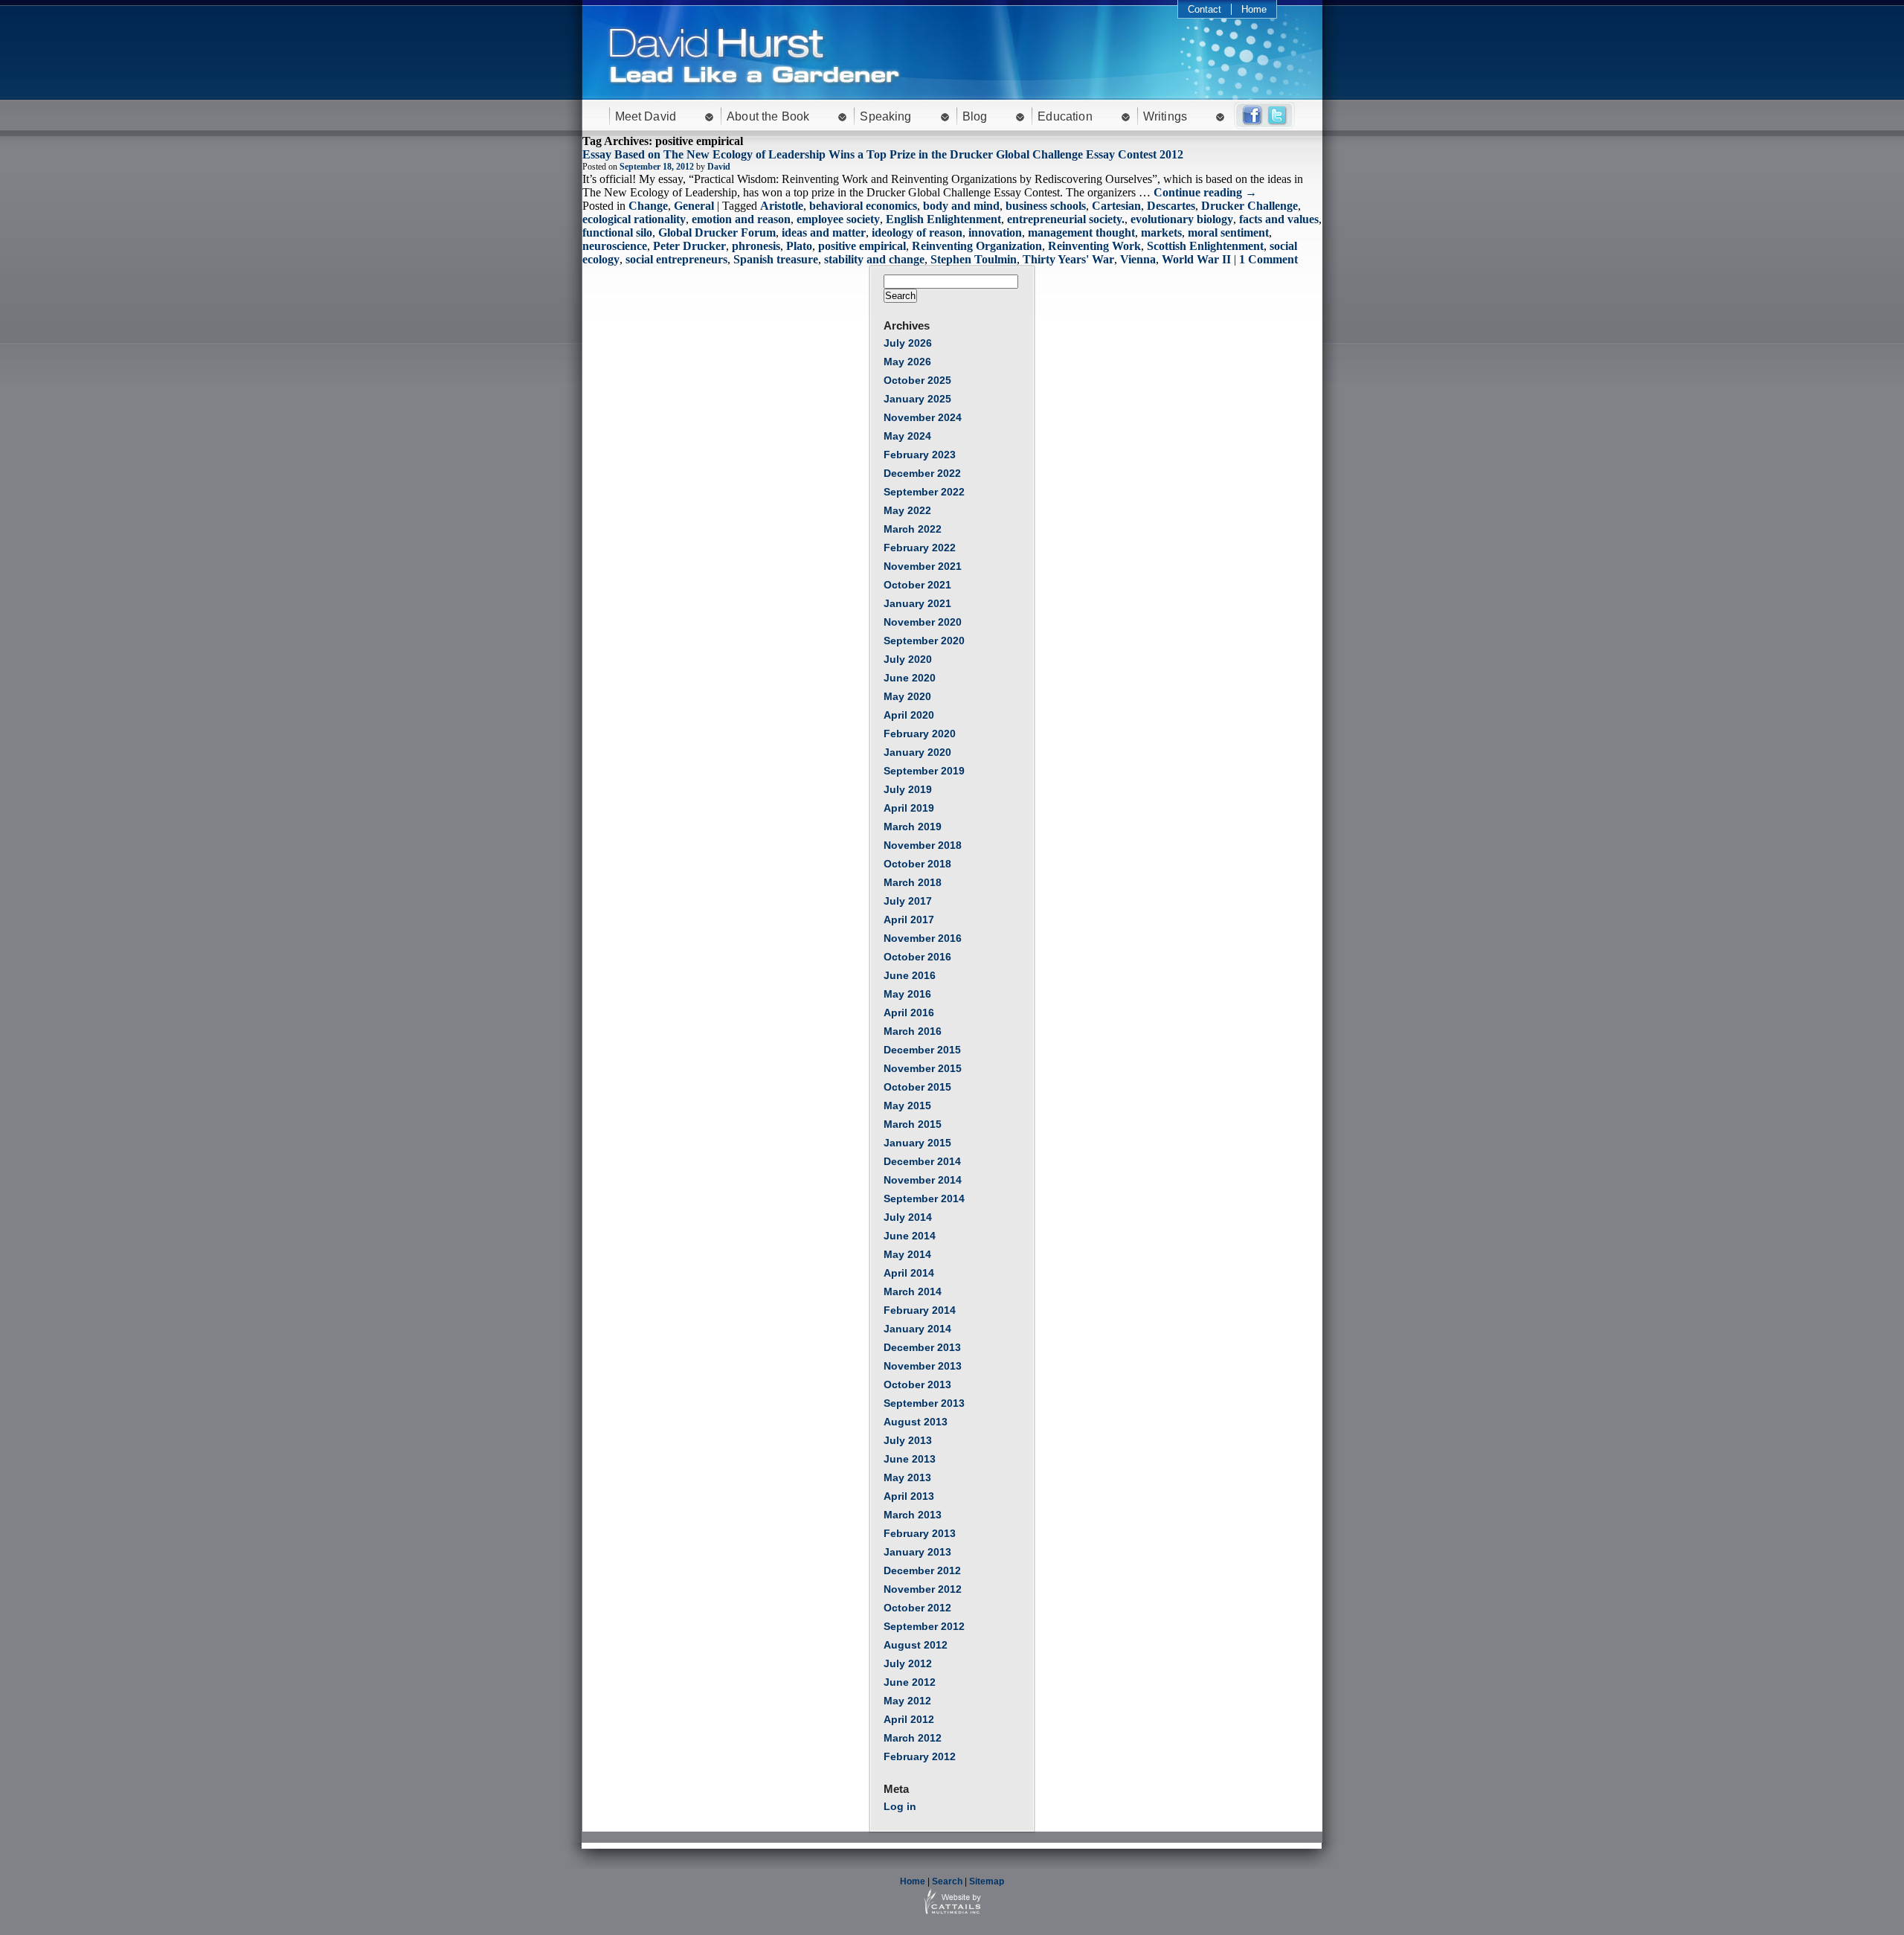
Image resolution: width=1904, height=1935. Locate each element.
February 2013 (920, 1533)
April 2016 (909, 1013)
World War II (1196, 259)
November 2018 (923, 845)
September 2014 (924, 1198)
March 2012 (913, 1738)
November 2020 (923, 622)
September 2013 (924, 1403)
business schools (1046, 206)
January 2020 (917, 752)
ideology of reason (917, 232)
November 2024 (923, 417)
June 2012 (910, 1682)
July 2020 (908, 659)
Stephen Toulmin (974, 259)
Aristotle (782, 206)
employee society (838, 219)
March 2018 (913, 882)
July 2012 (908, 1663)
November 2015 (923, 1068)
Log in (900, 1806)
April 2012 (909, 1719)
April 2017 (909, 920)
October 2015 (917, 1087)
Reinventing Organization (977, 246)
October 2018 (917, 864)
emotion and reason (741, 219)
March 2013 (913, 1515)
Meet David (646, 116)
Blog (975, 116)
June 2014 (910, 1236)
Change (648, 206)
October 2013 (917, 1384)
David (719, 167)
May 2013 (907, 1477)
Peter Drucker (689, 246)
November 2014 (923, 1180)
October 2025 (917, 380)
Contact (1205, 9)
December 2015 (922, 1050)
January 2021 (917, 603)
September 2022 (924, 492)
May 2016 (907, 994)
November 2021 (923, 566)
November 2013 (923, 1366)
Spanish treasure (776, 259)
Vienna (1138, 259)
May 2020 (907, 696)
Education (1065, 116)
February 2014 (920, 1310)
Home (1254, 9)
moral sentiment (1228, 232)
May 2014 (907, 1254)
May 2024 (907, 436)
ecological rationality (634, 219)
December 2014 (922, 1161)
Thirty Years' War (1068, 259)
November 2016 (923, 938)
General (694, 206)
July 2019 (908, 789)
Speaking (885, 116)
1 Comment (1268, 259)
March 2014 (913, 1291)
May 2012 (907, 1701)
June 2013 (910, 1459)
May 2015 (907, 1106)
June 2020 (910, 678)
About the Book (768, 116)
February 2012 (920, 1756)
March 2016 (913, 1031)
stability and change (874, 259)
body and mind (961, 206)
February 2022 (920, 548)
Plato (799, 246)
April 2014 (909, 1273)
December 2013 (922, 1347)
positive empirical (862, 246)
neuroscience (615, 246)
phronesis (756, 246)
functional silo (617, 232)
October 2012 (917, 1608)
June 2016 (910, 975)
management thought (1081, 232)
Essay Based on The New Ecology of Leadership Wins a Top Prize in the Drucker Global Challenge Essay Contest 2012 (883, 154)
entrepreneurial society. (1066, 219)
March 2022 (913, 529)
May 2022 (907, 510)
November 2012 (923, 1589)
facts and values (1279, 219)
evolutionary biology (1182, 219)
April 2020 (909, 715)
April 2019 (909, 808)
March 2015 (913, 1124)
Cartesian (1116, 206)
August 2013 (916, 1422)
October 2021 (917, 585)
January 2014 (917, 1329)
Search (947, 1881)
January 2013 (917, 1552)
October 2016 (917, 957)
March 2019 (913, 827)
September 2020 (924, 641)
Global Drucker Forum (717, 232)
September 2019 (924, 771)
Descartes (1171, 206)
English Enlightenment (943, 219)
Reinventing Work (1094, 246)
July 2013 (908, 1440)
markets (1161, 232)
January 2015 (917, 1143)
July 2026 (908, 343)
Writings (1165, 116)
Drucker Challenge (1249, 206)
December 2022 (922, 473)
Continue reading (1205, 192)
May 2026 (907, 362)
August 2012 (916, 1645)
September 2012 (924, 1626)
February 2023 (920, 455)
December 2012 (922, 1570)
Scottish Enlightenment (1205, 246)
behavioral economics (863, 206)
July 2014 (908, 1217)
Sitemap (987, 1881)
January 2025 (917, 399)
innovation (995, 232)
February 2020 (920, 734)
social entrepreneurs (676, 259)
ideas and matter (824, 232)
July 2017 (908, 901)
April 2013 (909, 1496)
